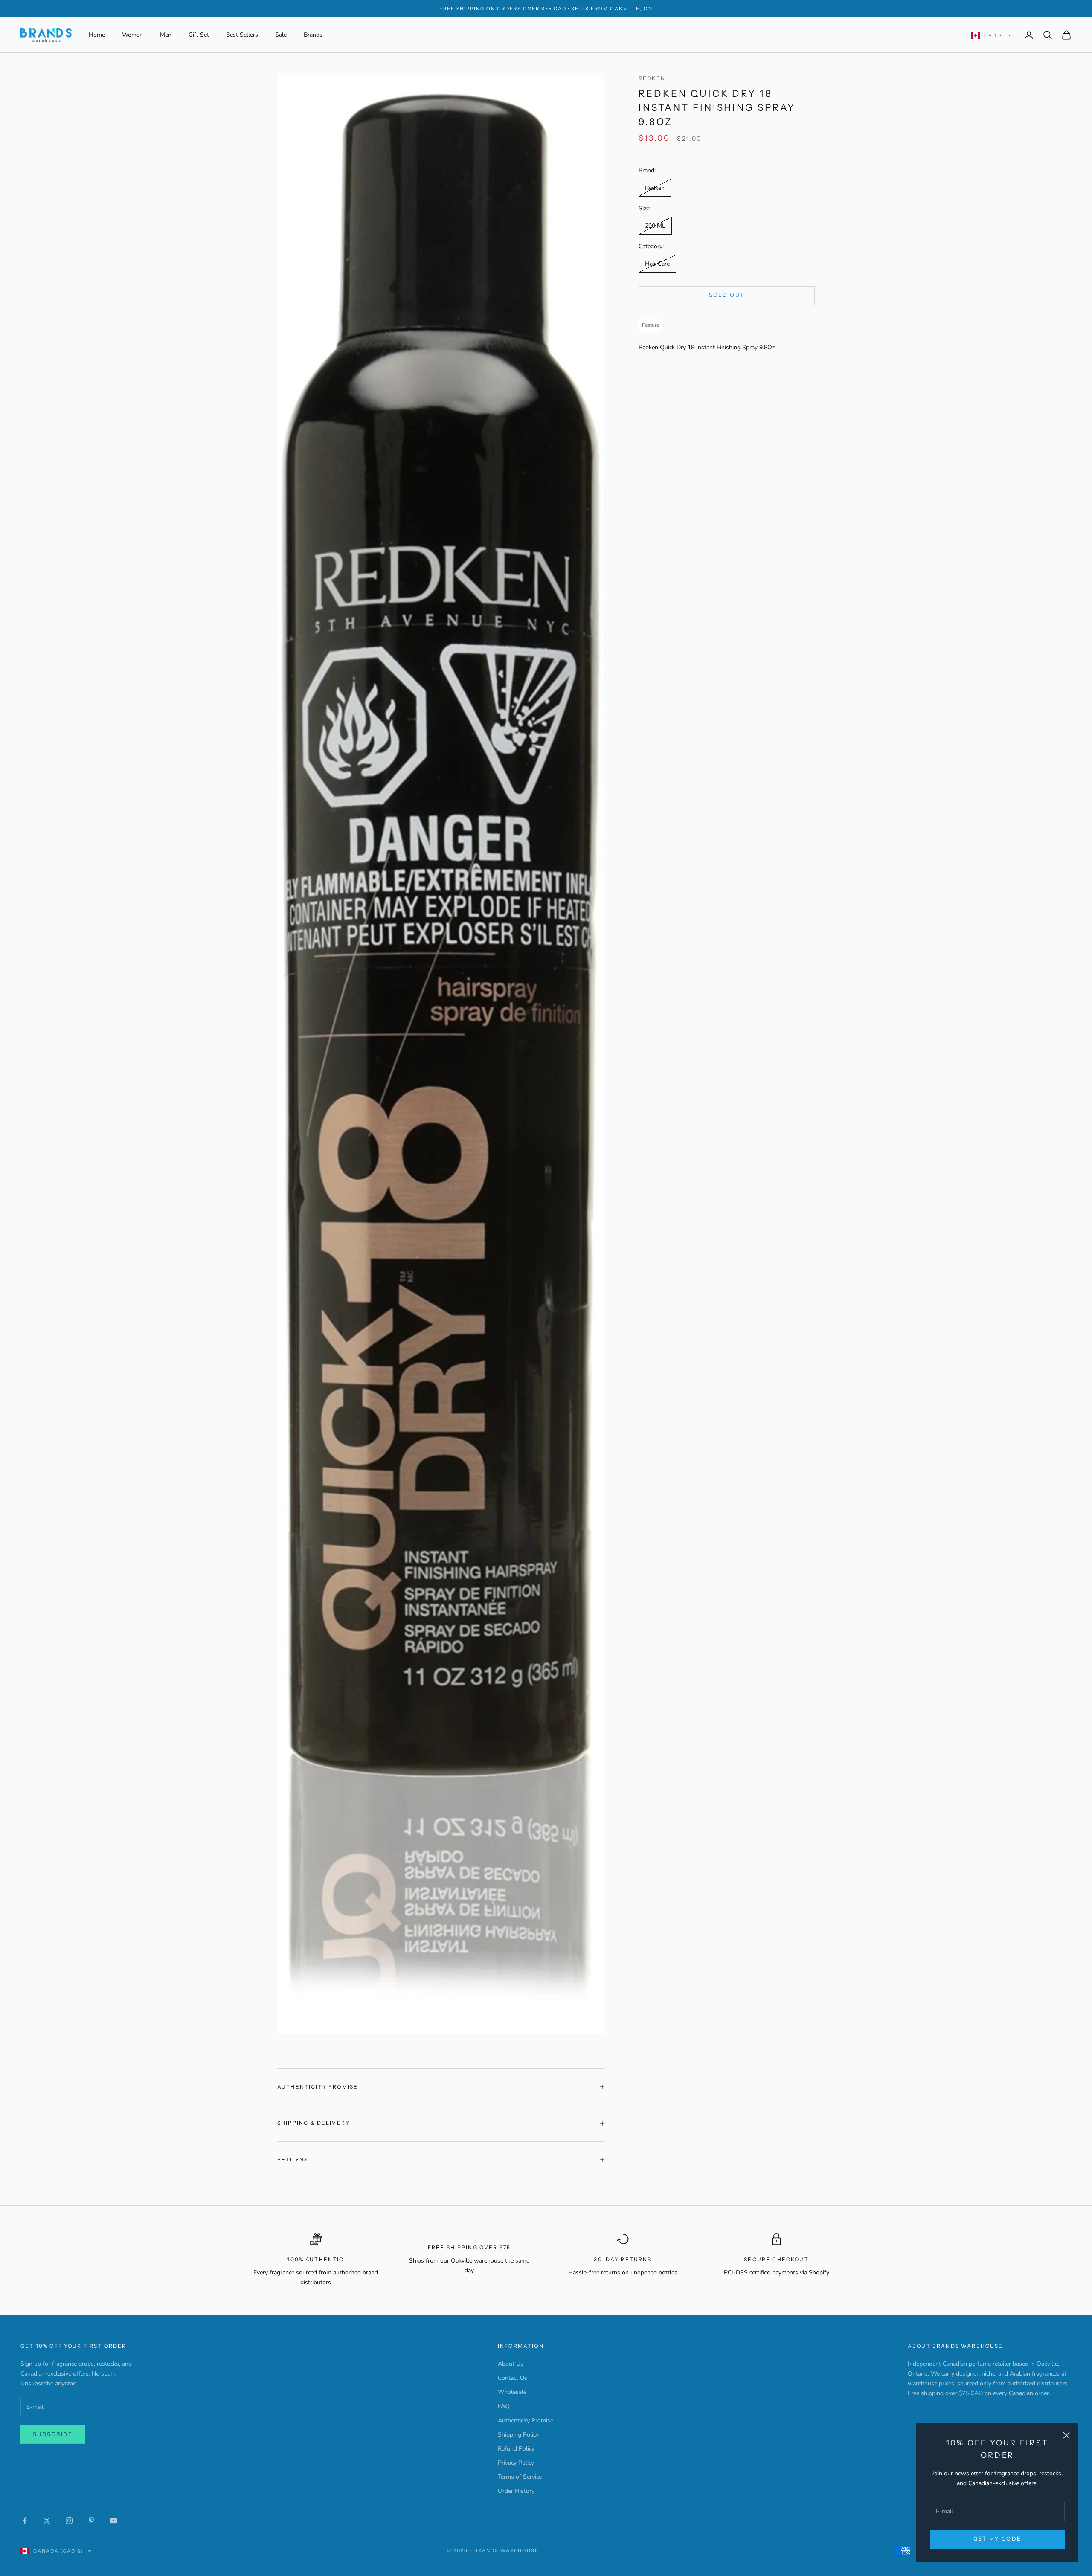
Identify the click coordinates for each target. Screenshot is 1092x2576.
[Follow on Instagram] (69, 2521)
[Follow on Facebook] (25, 2521)
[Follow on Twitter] (47, 2521)
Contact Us (513, 2378)
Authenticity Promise (526, 2421)
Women (132, 35)
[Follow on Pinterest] (91, 2521)
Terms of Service (520, 2477)
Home (97, 35)
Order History (516, 2491)
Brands (313, 35)
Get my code (998, 2539)
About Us (511, 2364)
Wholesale (512, 2392)
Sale (281, 35)
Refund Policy (516, 2449)
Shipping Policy (518, 2435)
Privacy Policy (516, 2463)
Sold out (727, 295)
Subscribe (53, 2434)
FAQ (504, 2406)
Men (166, 35)
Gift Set (199, 35)
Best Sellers (242, 35)
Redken (652, 78)
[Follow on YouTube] (113, 2521)
